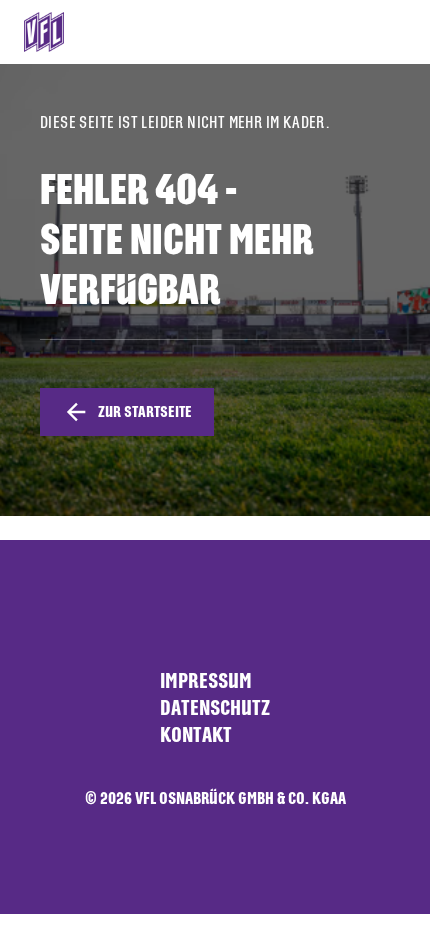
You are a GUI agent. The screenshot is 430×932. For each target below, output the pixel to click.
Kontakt (196, 734)
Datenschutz (215, 707)
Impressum (206, 680)
